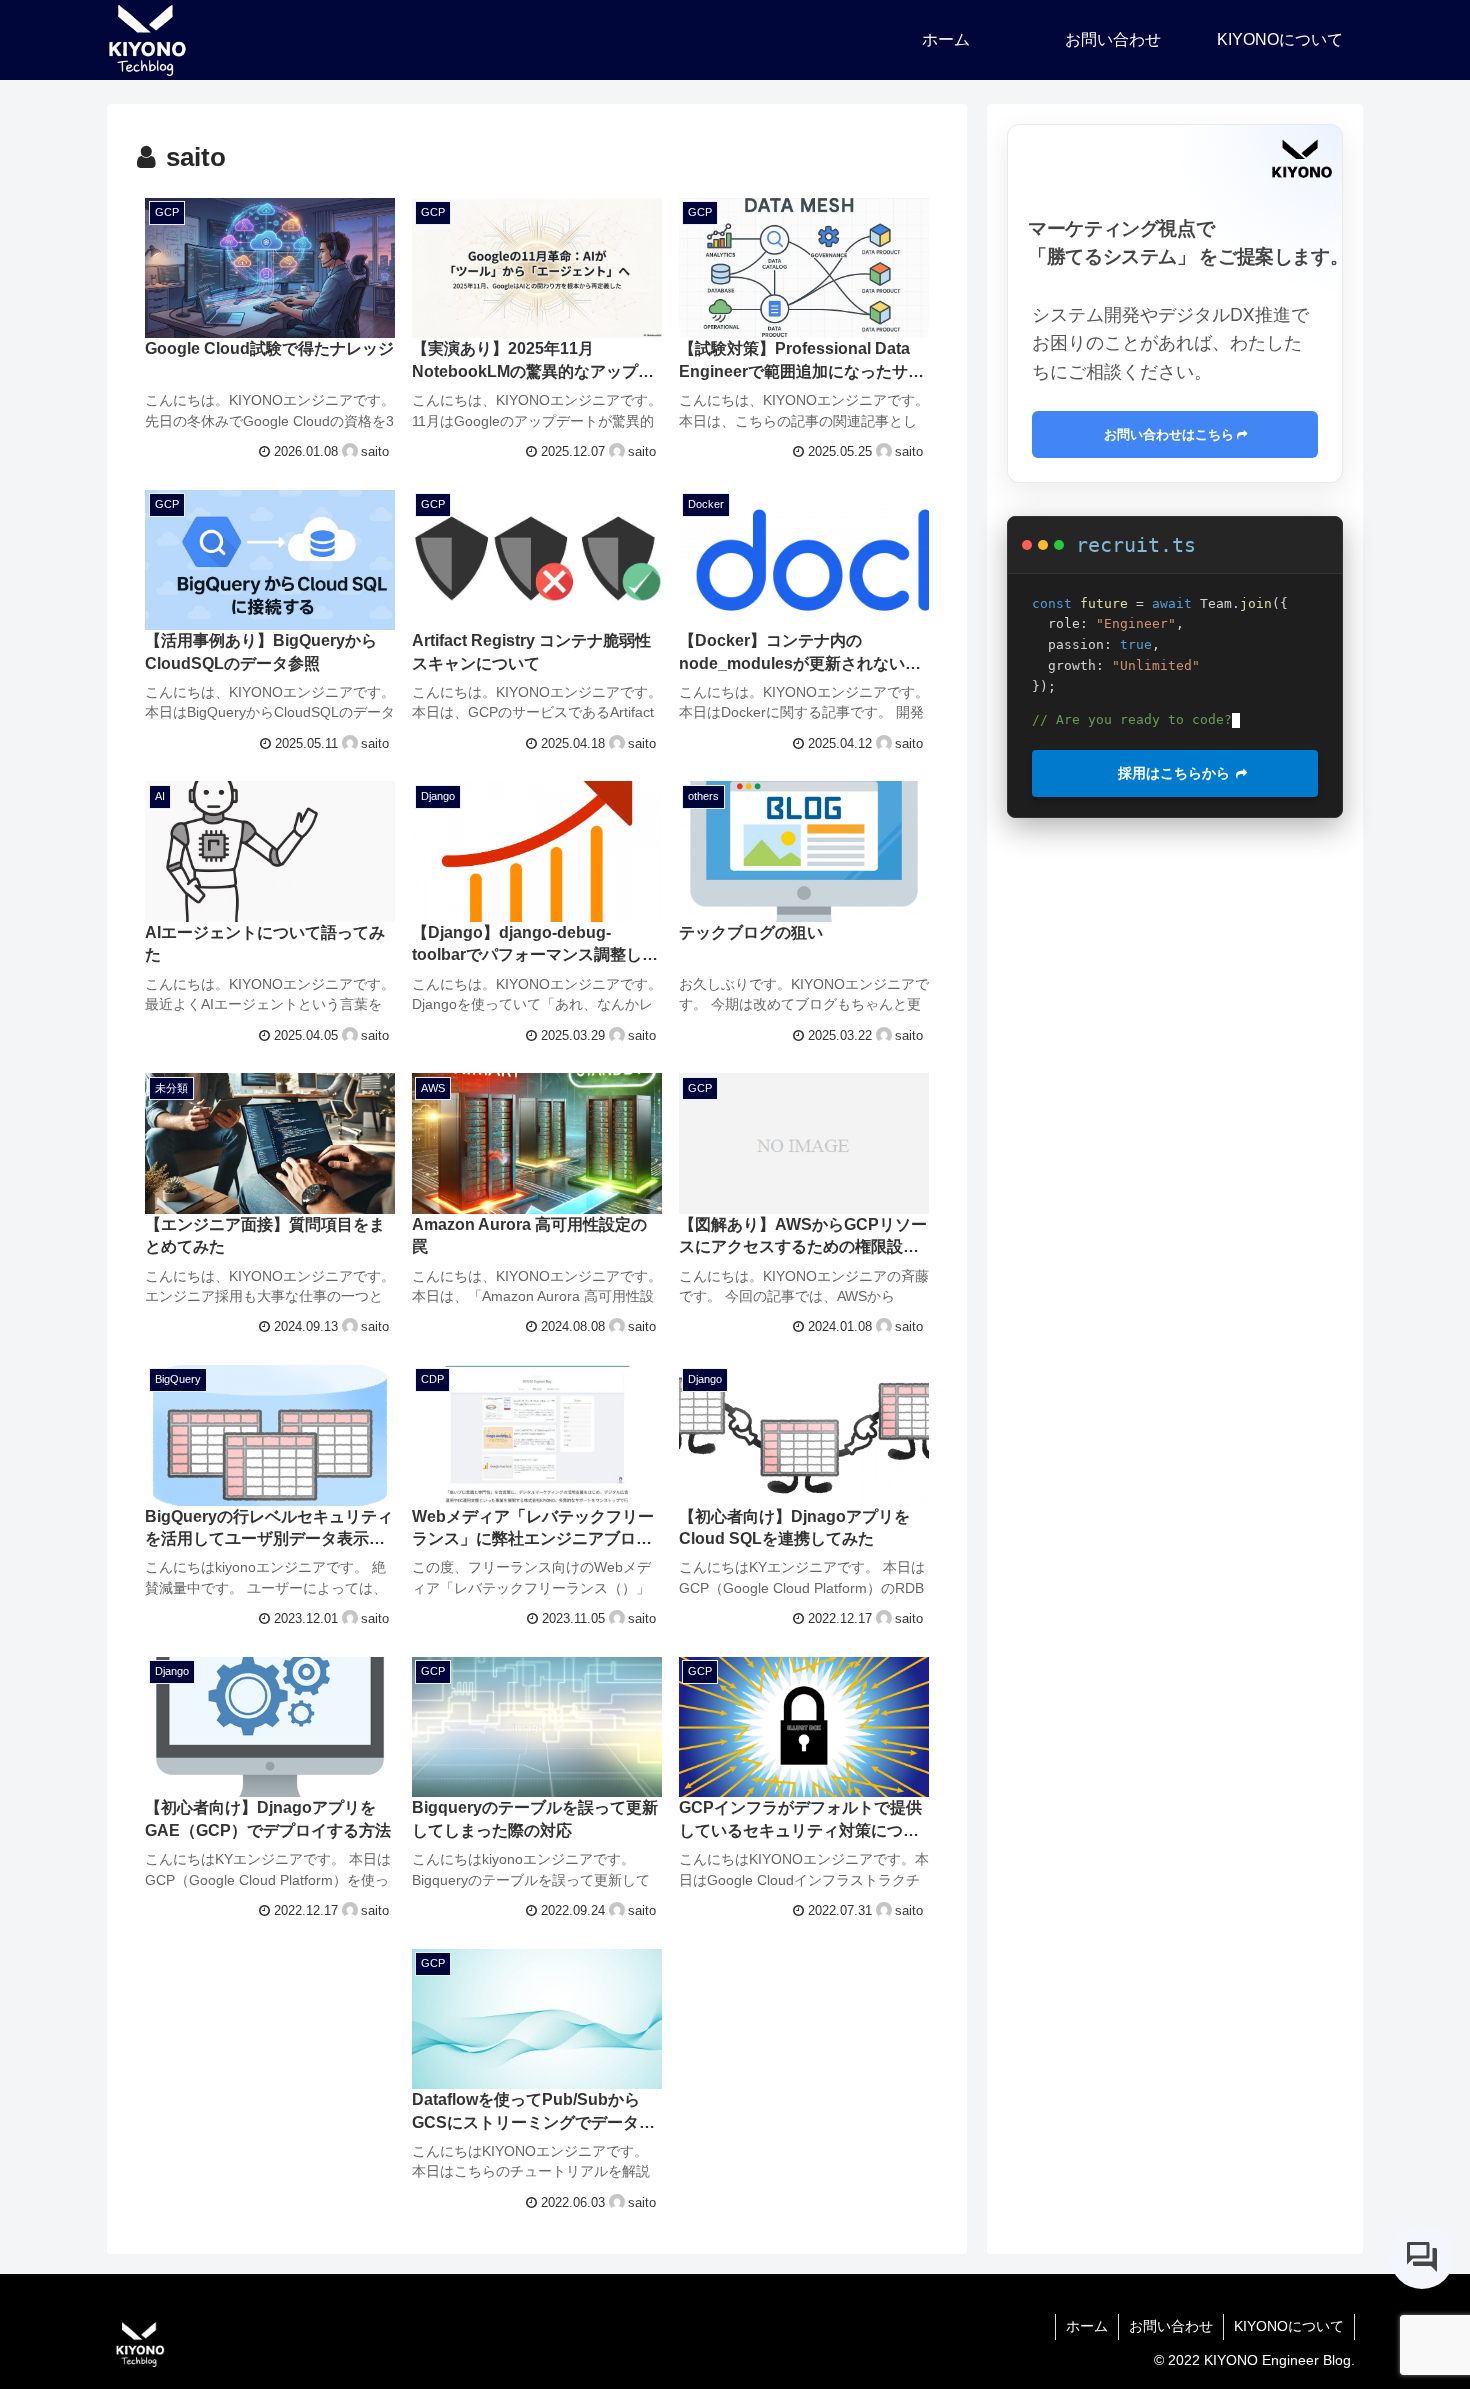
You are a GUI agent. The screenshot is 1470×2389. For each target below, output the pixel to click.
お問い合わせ (1171, 2326)
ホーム (1087, 2326)
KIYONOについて (1289, 2326)
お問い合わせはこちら (1169, 434)
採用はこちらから (1168, 772)
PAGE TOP (1419, 2301)
